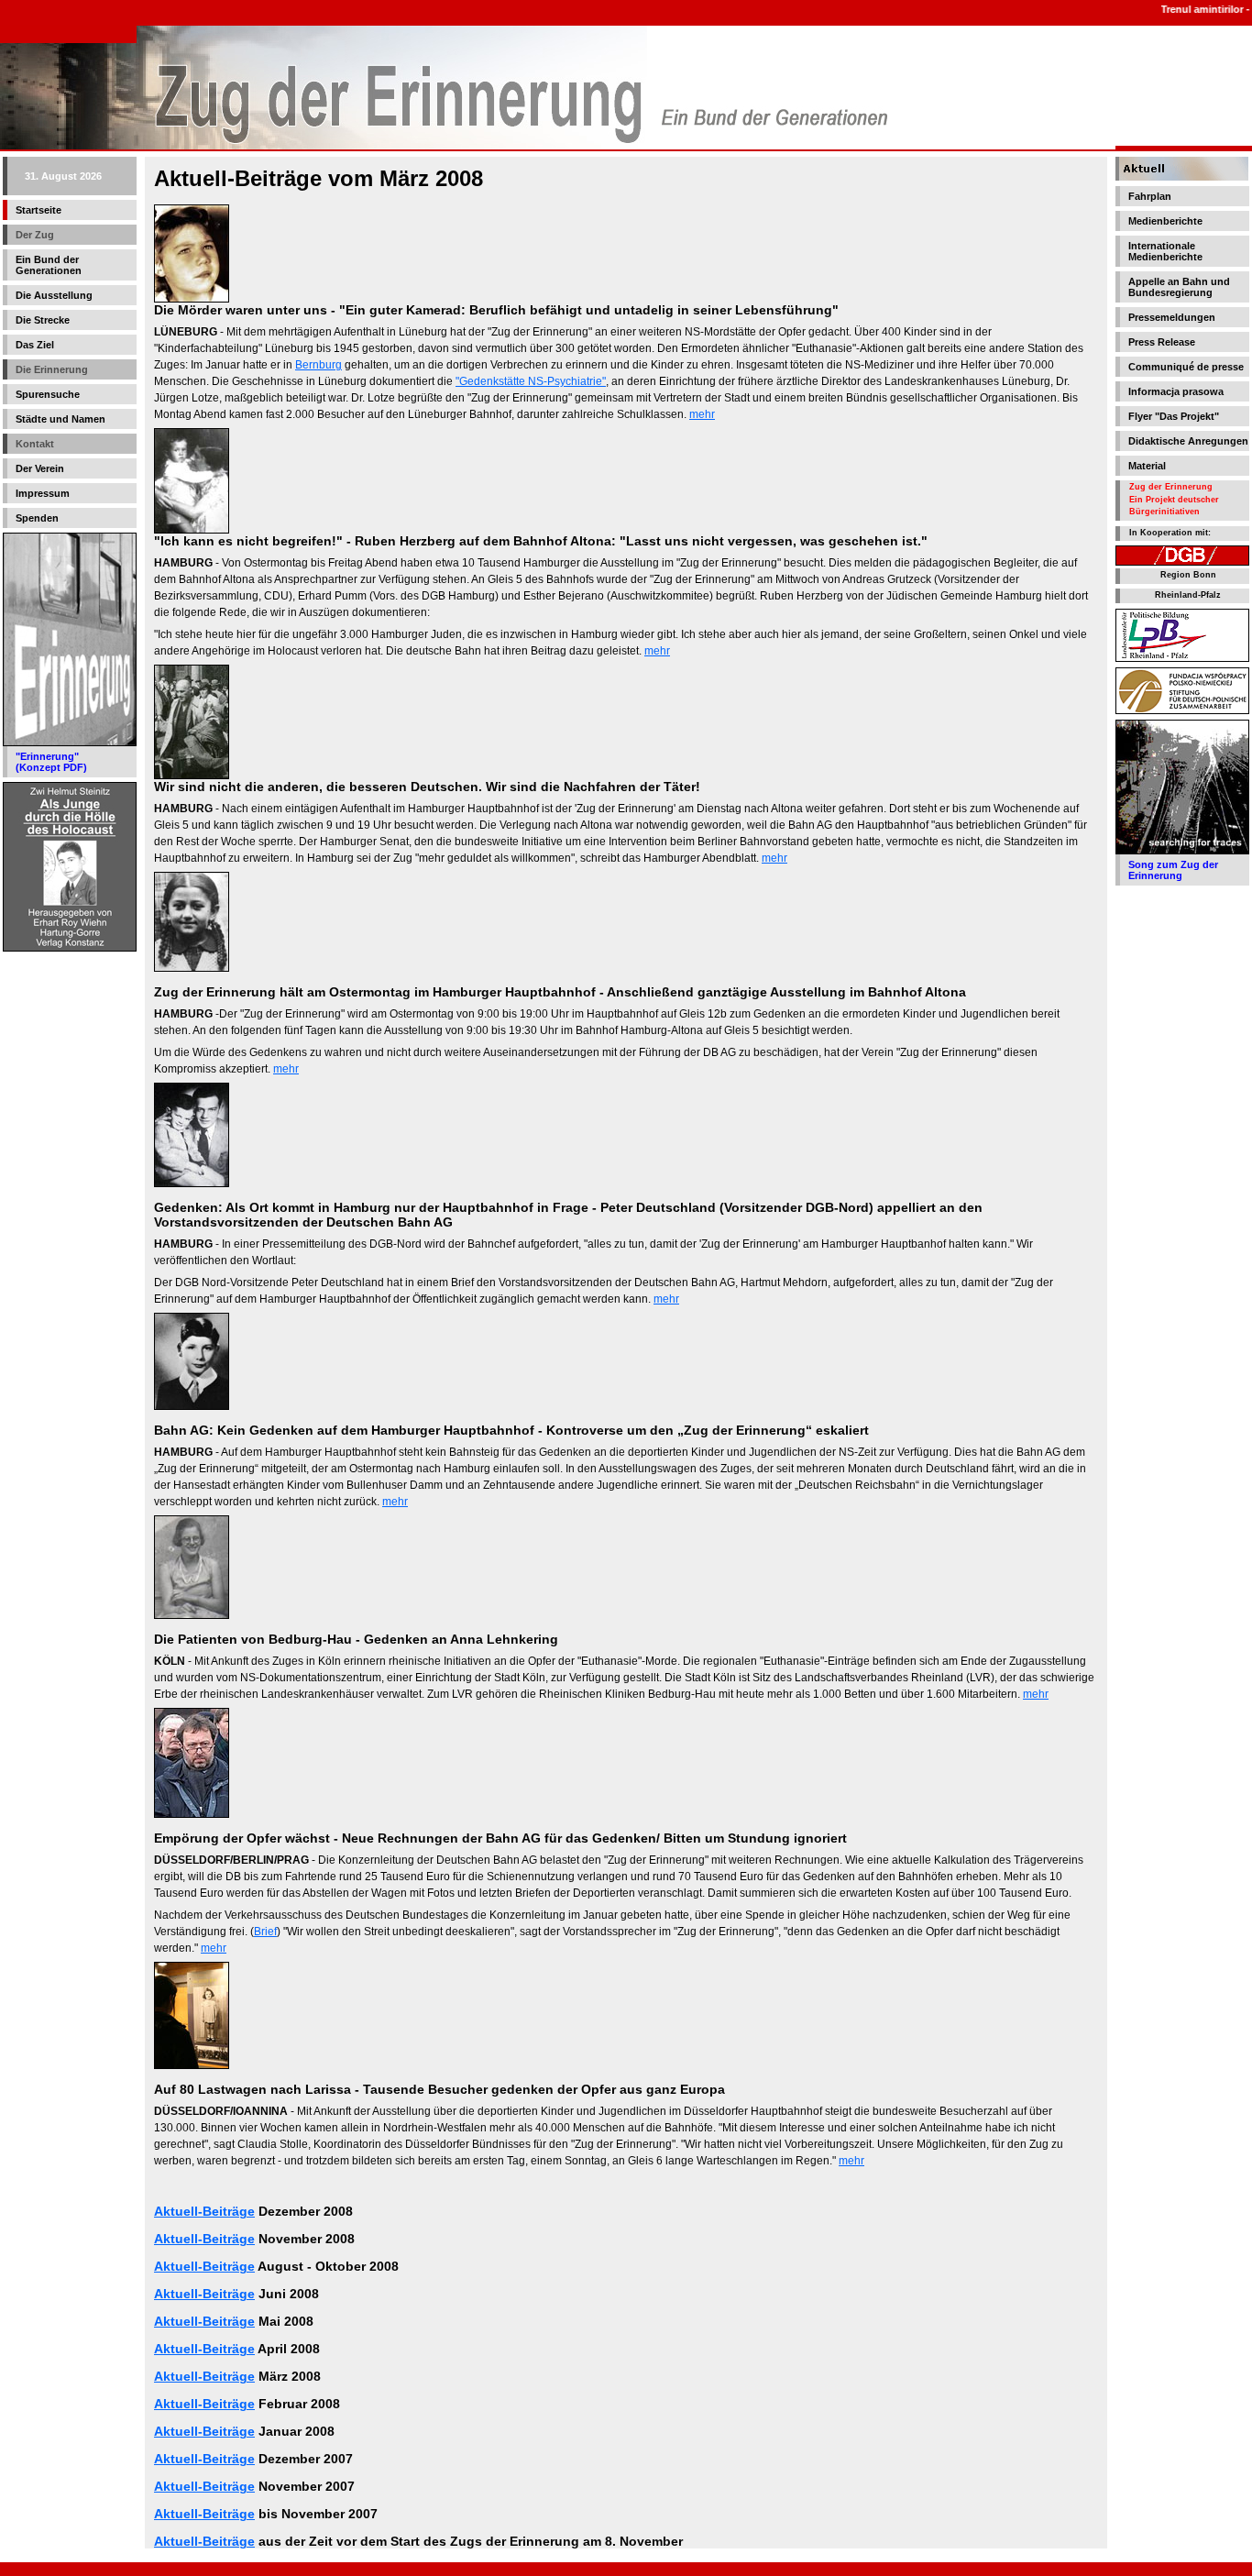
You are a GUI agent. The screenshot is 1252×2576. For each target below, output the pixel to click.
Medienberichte (1165, 221)
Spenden (37, 518)
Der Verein (40, 468)
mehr (702, 414)
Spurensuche (48, 394)
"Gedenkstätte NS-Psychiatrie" (531, 381)
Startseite (38, 210)
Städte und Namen (60, 419)
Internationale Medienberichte (1165, 251)
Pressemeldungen (1172, 317)
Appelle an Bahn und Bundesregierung (1179, 287)
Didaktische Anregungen (1188, 441)
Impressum (43, 493)
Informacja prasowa (1176, 391)
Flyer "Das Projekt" (1174, 416)
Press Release (1162, 342)
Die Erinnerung (52, 369)
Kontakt (35, 444)
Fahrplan (1150, 196)
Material (1147, 466)
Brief (265, 1932)
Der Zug (35, 235)
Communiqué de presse (1186, 367)
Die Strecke (43, 320)
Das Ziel (35, 345)
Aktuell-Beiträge (204, 2211)
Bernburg (318, 365)
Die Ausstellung (54, 295)
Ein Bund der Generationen (49, 265)
